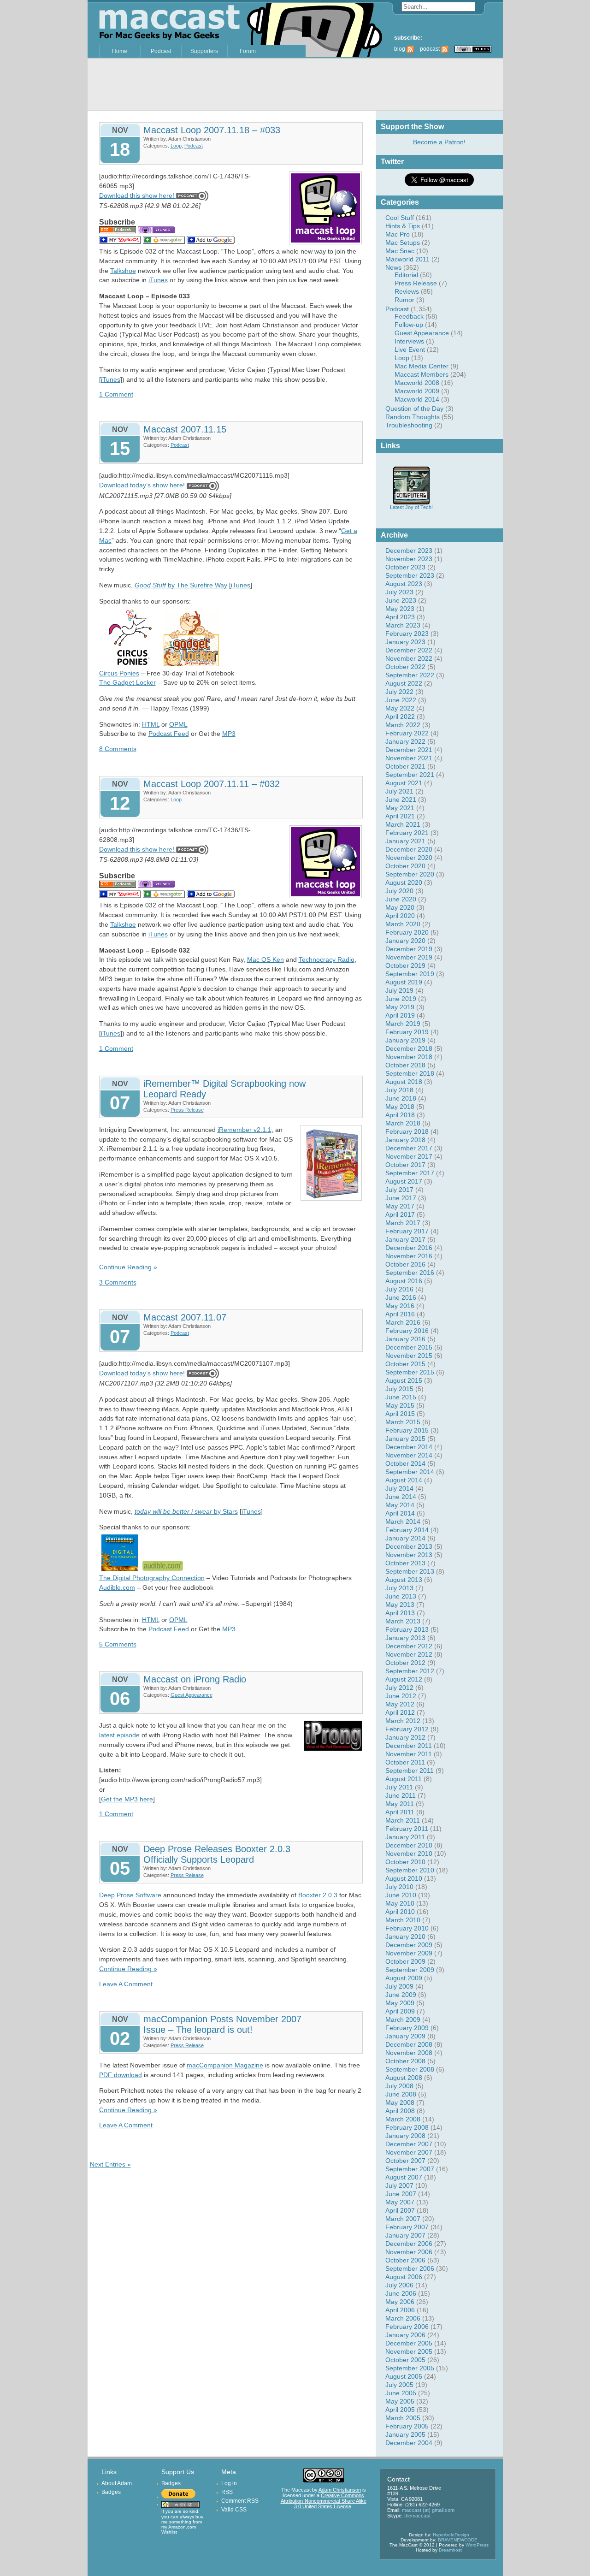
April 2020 (400, 916)
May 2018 (400, 1107)
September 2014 (410, 1472)
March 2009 (403, 2019)
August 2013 (404, 1580)
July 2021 (399, 791)
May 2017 (400, 1206)
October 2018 (405, 1065)
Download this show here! (137, 195)
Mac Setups (403, 243)
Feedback (409, 316)
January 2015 (405, 1439)
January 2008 (405, 2136)
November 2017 (409, 1156)
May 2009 (400, 2003)
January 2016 (405, 1339)
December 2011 (409, 1746)
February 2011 (407, 1829)
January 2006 (405, 2335)
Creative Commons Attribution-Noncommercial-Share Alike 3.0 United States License (324, 2501)
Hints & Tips (403, 226)
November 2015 (409, 1356)
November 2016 (409, 1256)
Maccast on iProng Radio (195, 1679)
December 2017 (409, 1148)
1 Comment (116, 394)
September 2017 (410, 1173)
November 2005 (409, 2351)
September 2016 (410, 1273)
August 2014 (404, 1480)
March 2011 (403, 1820)
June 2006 (401, 2293)
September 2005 (410, 2368)
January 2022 (405, 741)
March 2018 (403, 1123)
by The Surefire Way (181, 585)
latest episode (119, 1735)
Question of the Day (414, 409)
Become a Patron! (439, 142)
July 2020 (399, 891)
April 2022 (400, 717)
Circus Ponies (119, 673)
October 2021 (405, 766)
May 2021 (400, 808)
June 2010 (401, 1895)
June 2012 (401, 1696)
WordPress (477, 2545)
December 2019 (409, 949)
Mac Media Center (422, 366)
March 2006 (403, 2318)
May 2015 (400, 1405)
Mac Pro (398, 234)
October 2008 (405, 2061)
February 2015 (407, 1430)
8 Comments (118, 749)
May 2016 (400, 1306)
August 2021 (404, 783)
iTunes (158, 280)
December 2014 (409, 1447)
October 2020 (405, 866)
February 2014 (407, 1530)
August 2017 (404, 1181)
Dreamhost (450, 2550)
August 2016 (404, 1281)
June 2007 (401, 2194)
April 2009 (400, 2011)
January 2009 (405, 2036)
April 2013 (400, 1613)
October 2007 (405, 2161)
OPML (178, 724)
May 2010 (400, 1903)
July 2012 (399, 1688)
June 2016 (401, 1297)
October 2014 (405, 1463)
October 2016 (405, 1264)
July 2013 (399, 1588)
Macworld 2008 (417, 383)
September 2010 (410, 1870)
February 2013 (407, 1629)
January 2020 (405, 941)
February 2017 (407, 1231)
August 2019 (404, 982)
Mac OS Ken (265, 959)
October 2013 (405, 1563)
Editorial (406, 275)
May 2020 (400, 907)
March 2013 (403, 1621)
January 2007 (405, 2235)
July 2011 (399, 1787)
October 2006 (405, 2260)
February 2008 (407, 2127)
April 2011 (400, 1812)
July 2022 (399, 692)
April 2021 (400, 816)
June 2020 (401, 899)
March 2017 (403, 1223)
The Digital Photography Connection (152, 1578)
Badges (111, 2492)
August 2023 (404, 584)
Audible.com (117, 1587)
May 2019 (400, 1007)
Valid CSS (234, 2510)
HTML (151, 724)
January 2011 (405, 1837)
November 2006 (409, 2252)
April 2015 (400, 1414)
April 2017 (400, 1214)
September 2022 (410, 675)
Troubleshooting (409, 425)
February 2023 (407, 634)
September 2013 (410, 1571)
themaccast (417, 2516)
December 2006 (409, 2244)
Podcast (161, 51)
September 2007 (410, 2169)
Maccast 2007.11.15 (185, 429)
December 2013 (409, 1546)
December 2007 (409, 2144)
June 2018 (401, 1098)
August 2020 (404, 882)
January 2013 (405, 1638)
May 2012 (400, 1704)
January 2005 (405, 2434)
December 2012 (409, 1646)
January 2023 (405, 642)
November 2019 (409, 957)
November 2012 (409, 1654)
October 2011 (405, 1762)
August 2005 (404, 2376)
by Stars (186, 1511)
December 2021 (409, 750)
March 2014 (403, 1522)
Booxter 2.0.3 (318, 1895)
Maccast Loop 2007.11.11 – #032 (212, 784)
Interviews (409, 341)
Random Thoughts (413, 417)
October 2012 (405, 1663)
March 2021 (403, 824)
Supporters (204, 51)
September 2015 (410, 1372)
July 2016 (399, 1289)
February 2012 (407, 1729)
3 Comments (118, 1282)
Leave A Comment (126, 1984)
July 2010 (399, 1887)
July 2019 (399, 990)
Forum (248, 51)
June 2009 (401, 1995)
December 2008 (409, 2044)
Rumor (404, 300)
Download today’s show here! (142, 485)
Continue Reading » (128, 1267)
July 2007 (399, 2185)
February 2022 (407, 733)
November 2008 (409, 2053)
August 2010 (404, 1878)
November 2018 (409, 1057)
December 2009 (409, 1945)
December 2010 (409, 1845)
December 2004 (409, 2443)
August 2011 (404, 1779)
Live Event (410, 349)
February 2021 (407, 833)
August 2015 (404, 1380)
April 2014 (400, 1513)
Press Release (416, 283)
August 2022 (404, 683)
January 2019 (405, 1040)
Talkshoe (123, 271)
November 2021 (409, 758)
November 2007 (409, 2152)
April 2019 (400, 1015)
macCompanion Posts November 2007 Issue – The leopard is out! (222, 2024)
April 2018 (400, 1115)
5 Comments (118, 1644)
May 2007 (400, 2202)
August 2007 (404, 2177)
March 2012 (403, 1721)
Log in (229, 2483)
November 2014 (409, 1455)
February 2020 (407, 932)
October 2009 (405, 1961)
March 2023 (403, 625)
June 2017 (401, 1198)
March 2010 (403, 1920)
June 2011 (401, 1795)
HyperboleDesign (451, 2535)
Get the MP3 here (127, 1799)
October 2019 (405, 965)
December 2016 (409, 1248)
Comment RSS (240, 2501)
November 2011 (409, 1754)
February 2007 (407, 2227)
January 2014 (405, 1538)
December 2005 (409, 2343)
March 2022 (403, 725)
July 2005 (399, 2385)
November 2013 (409, 1555)
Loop (402, 358)
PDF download (121, 2075)
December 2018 (409, 1048)
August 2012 (404, 1679)
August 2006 (404, 2277)
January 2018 (405, 1140)
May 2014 (400, 1505)
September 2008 (410, 2069)
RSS (227, 2492)
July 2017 (399, 1190)
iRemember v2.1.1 (245, 1130)
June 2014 (401, 1497)
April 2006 (400, 2310)
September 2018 (410, 1073)
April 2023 (400, 617)
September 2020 (410, 874)
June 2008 (401, 2094)
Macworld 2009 (417, 391)
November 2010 (409, 1854)
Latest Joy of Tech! (411, 507)
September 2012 (410, 1671)
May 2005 (400, 2401)
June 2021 (401, 799)
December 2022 (409, 650)
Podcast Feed (169, 734)
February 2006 (407, 2327)
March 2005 (403, 2418)
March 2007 (403, 2219)
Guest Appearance (422, 333)
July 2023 (399, 592)
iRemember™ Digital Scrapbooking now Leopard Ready (224, 1089)
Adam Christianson (340, 2490)
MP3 (229, 734)
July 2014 (399, 1488)
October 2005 (405, 2360)
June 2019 (401, 999)
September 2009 (410, 1970)
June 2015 (401, 1397)
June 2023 (401, 600)
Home (120, 51)
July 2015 (399, 1389)
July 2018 (399, 1090)
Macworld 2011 (407, 259)
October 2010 (405, 1862)
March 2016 (403, 1322)
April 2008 (400, 2111)
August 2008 (404, 2078)
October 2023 (405, 567)
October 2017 (405, 1165)
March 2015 (403, 1422)
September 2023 (410, 575)
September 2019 (410, 974)
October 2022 (405, 667)
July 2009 (399, 1986)
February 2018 (407, 1131)
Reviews (407, 291)
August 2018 (404, 1082)
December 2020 (409, 849)
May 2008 (400, 2102)
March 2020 (403, 924)
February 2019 (407, 1032)
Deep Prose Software (130, 1895)
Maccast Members (422, 374)
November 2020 (409, 858)
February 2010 (407, 1928)
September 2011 (410, 1771)
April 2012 (400, 1712)
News (393, 267)
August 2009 (404, 1978)
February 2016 (407, 1331)
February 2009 (407, 2028)
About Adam (117, 2483)
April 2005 (400, 2410)
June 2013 (401, 1596)
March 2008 (403, 2119)
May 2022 (400, 708)
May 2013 (400, 1605)
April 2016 (400, 1314)
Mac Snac (400, 251)
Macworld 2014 (417, 399)
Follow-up (409, 325)
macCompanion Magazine (225, 2065)
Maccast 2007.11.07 (185, 1317)
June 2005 (401, 2393)
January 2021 (405, 841)
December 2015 (409, 1347)
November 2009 (409, 1953)
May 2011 (400, 1804)
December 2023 (409, 551)
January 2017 (405, 1239)
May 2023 (400, 609)
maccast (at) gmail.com (428, 2510)
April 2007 (400, 2210)
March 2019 (403, 1024)
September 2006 (410, 2268)
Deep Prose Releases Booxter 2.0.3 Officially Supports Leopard (217, 1854)
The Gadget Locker (127, 682)
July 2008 (399, 2086)
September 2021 (410, 775)
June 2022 (401, 700)
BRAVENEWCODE (458, 2540)
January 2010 (405, 1936)
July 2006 (399, 2285)
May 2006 (400, 2302)
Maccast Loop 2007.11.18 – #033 (212, 130)
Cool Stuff (400, 218)
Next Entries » (110, 2164)
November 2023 (409, 559)
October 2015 (405, 1364)
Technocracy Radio (327, 959)
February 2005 (407, 2426)
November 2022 (409, 658)
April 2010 (400, 1912)
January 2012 (405, 1737)
